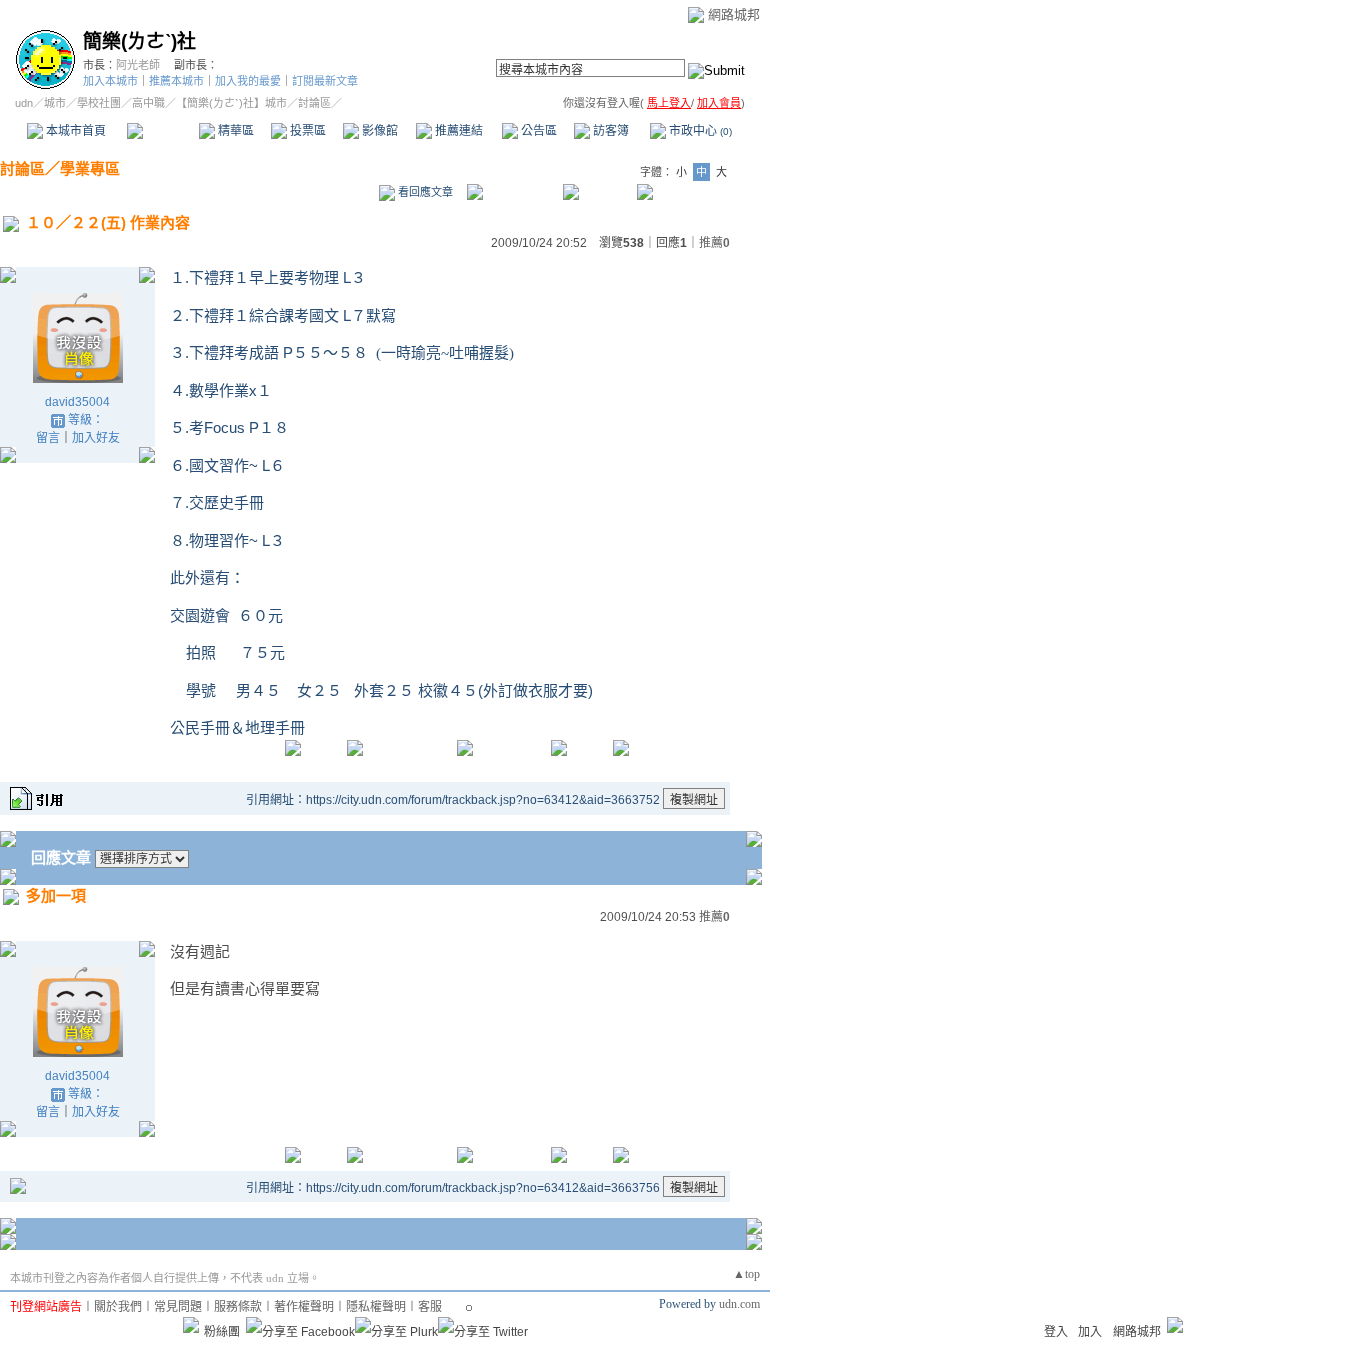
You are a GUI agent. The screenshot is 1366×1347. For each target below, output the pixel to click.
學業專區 (90, 168)
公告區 (537, 131)
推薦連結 (457, 131)
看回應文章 (424, 192)
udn (24, 103)
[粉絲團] (191, 1325)
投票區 (306, 131)
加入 (1090, 1332)
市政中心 (699, 131)
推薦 (714, 243)
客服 (430, 1307)
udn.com (739, 1304)
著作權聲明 (304, 1307)
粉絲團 (222, 1332)
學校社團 (99, 103)
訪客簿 (609, 131)
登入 (1056, 1332)
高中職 (148, 103)
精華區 (234, 131)
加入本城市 (110, 81)
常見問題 (178, 1307)
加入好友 (96, 438)
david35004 (77, 402)
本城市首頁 (74, 131)
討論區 (162, 131)
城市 (55, 103)
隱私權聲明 (376, 1307)
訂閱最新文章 (325, 81)
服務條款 (238, 1307)
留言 (48, 438)
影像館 (378, 131)
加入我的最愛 (248, 81)
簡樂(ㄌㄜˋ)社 (139, 41)
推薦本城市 (176, 81)
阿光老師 (138, 65)
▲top (746, 1274)
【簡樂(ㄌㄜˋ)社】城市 (231, 103)
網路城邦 (734, 14)
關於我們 (118, 1307)
